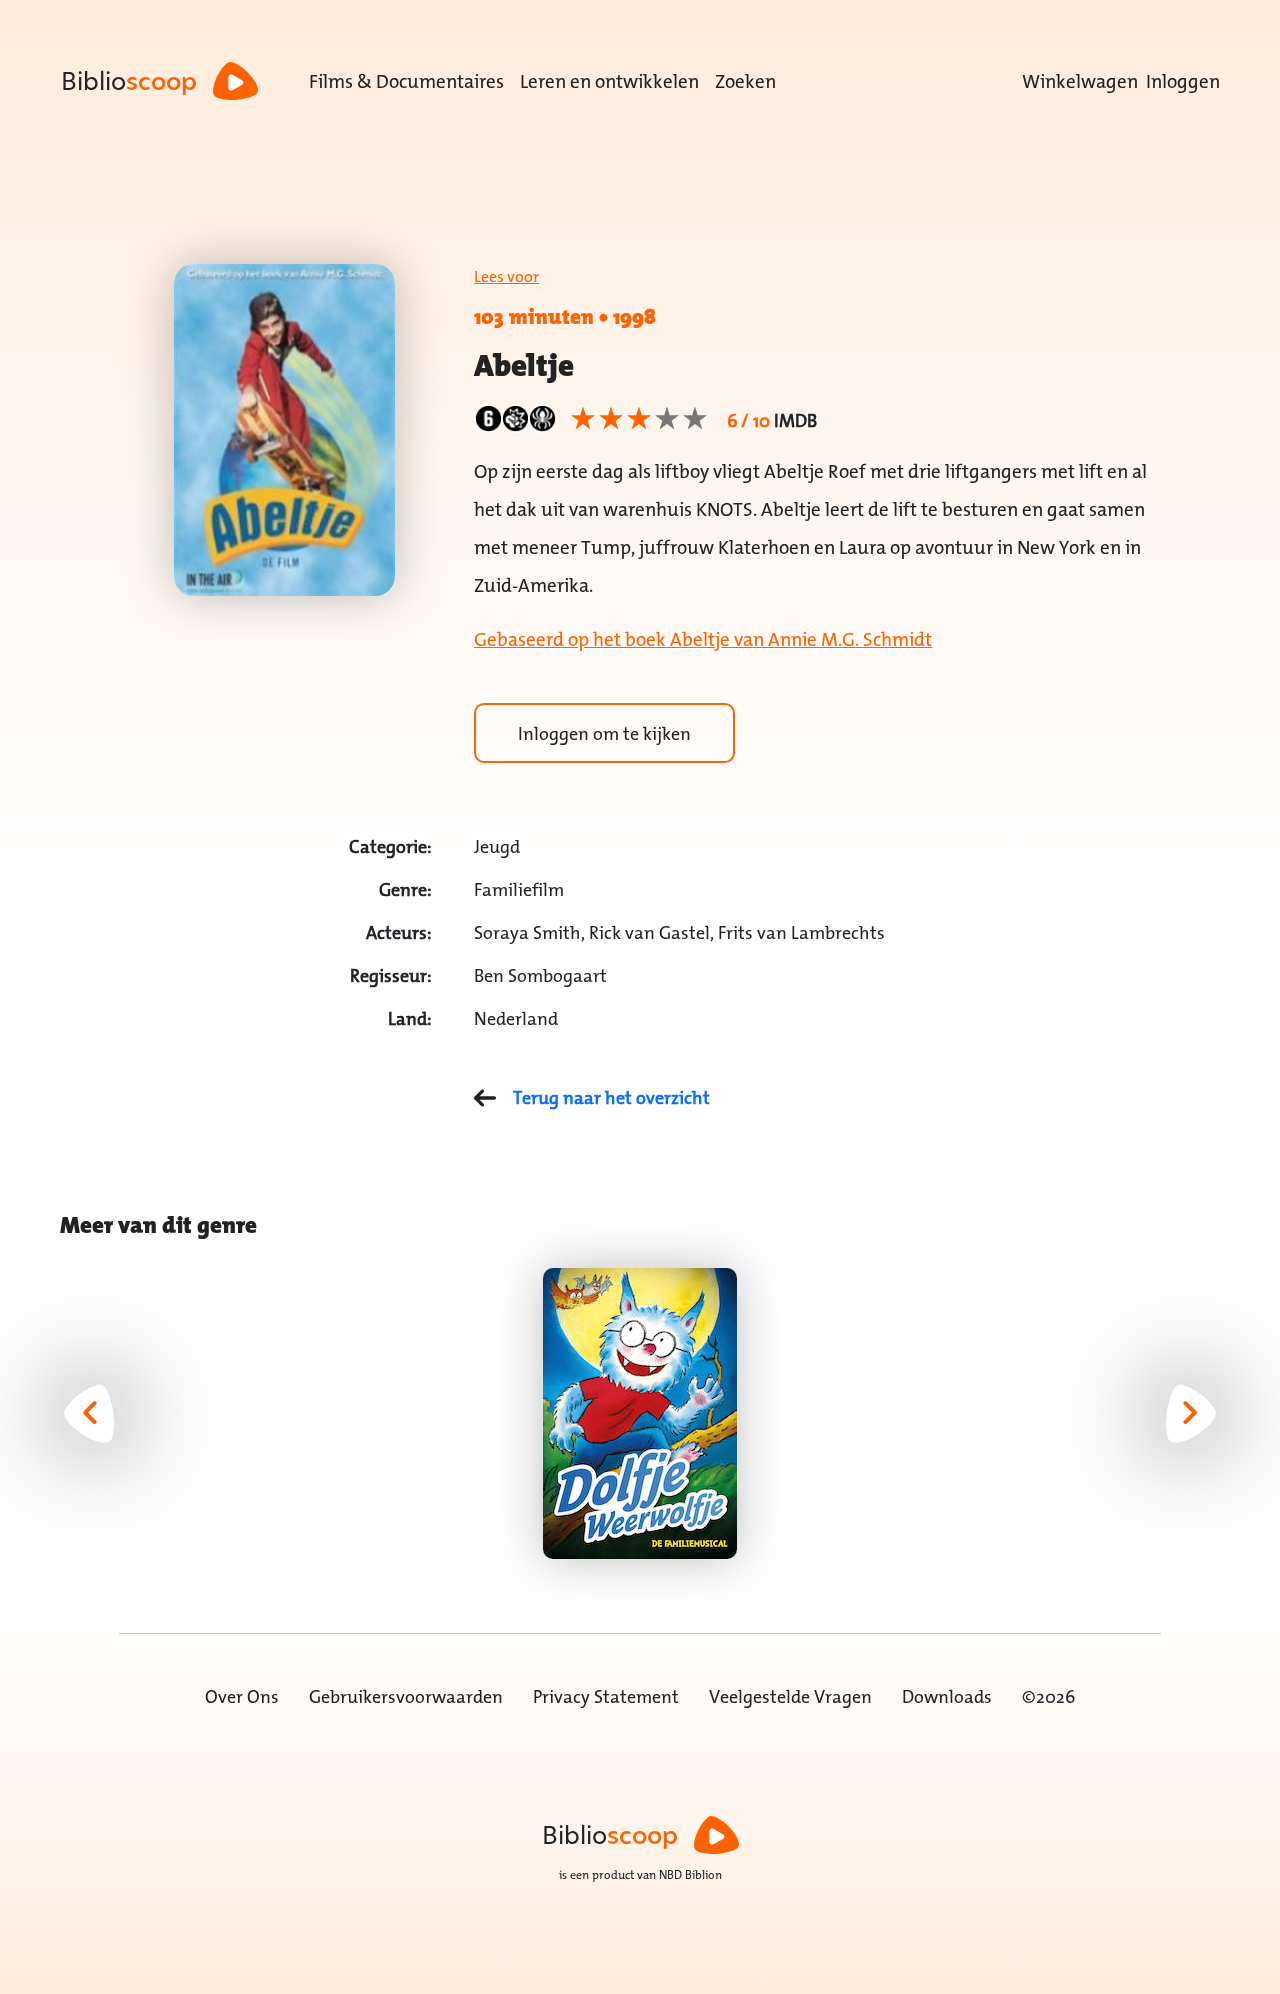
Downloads (947, 1696)
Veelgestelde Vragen (790, 1696)
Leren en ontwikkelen (609, 81)
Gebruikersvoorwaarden (406, 1696)
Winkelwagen (1080, 81)
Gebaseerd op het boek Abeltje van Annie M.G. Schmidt (703, 639)
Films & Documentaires (406, 81)
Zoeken (745, 81)
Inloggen (1183, 81)
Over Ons (242, 1696)
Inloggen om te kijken (604, 733)
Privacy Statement (606, 1696)
